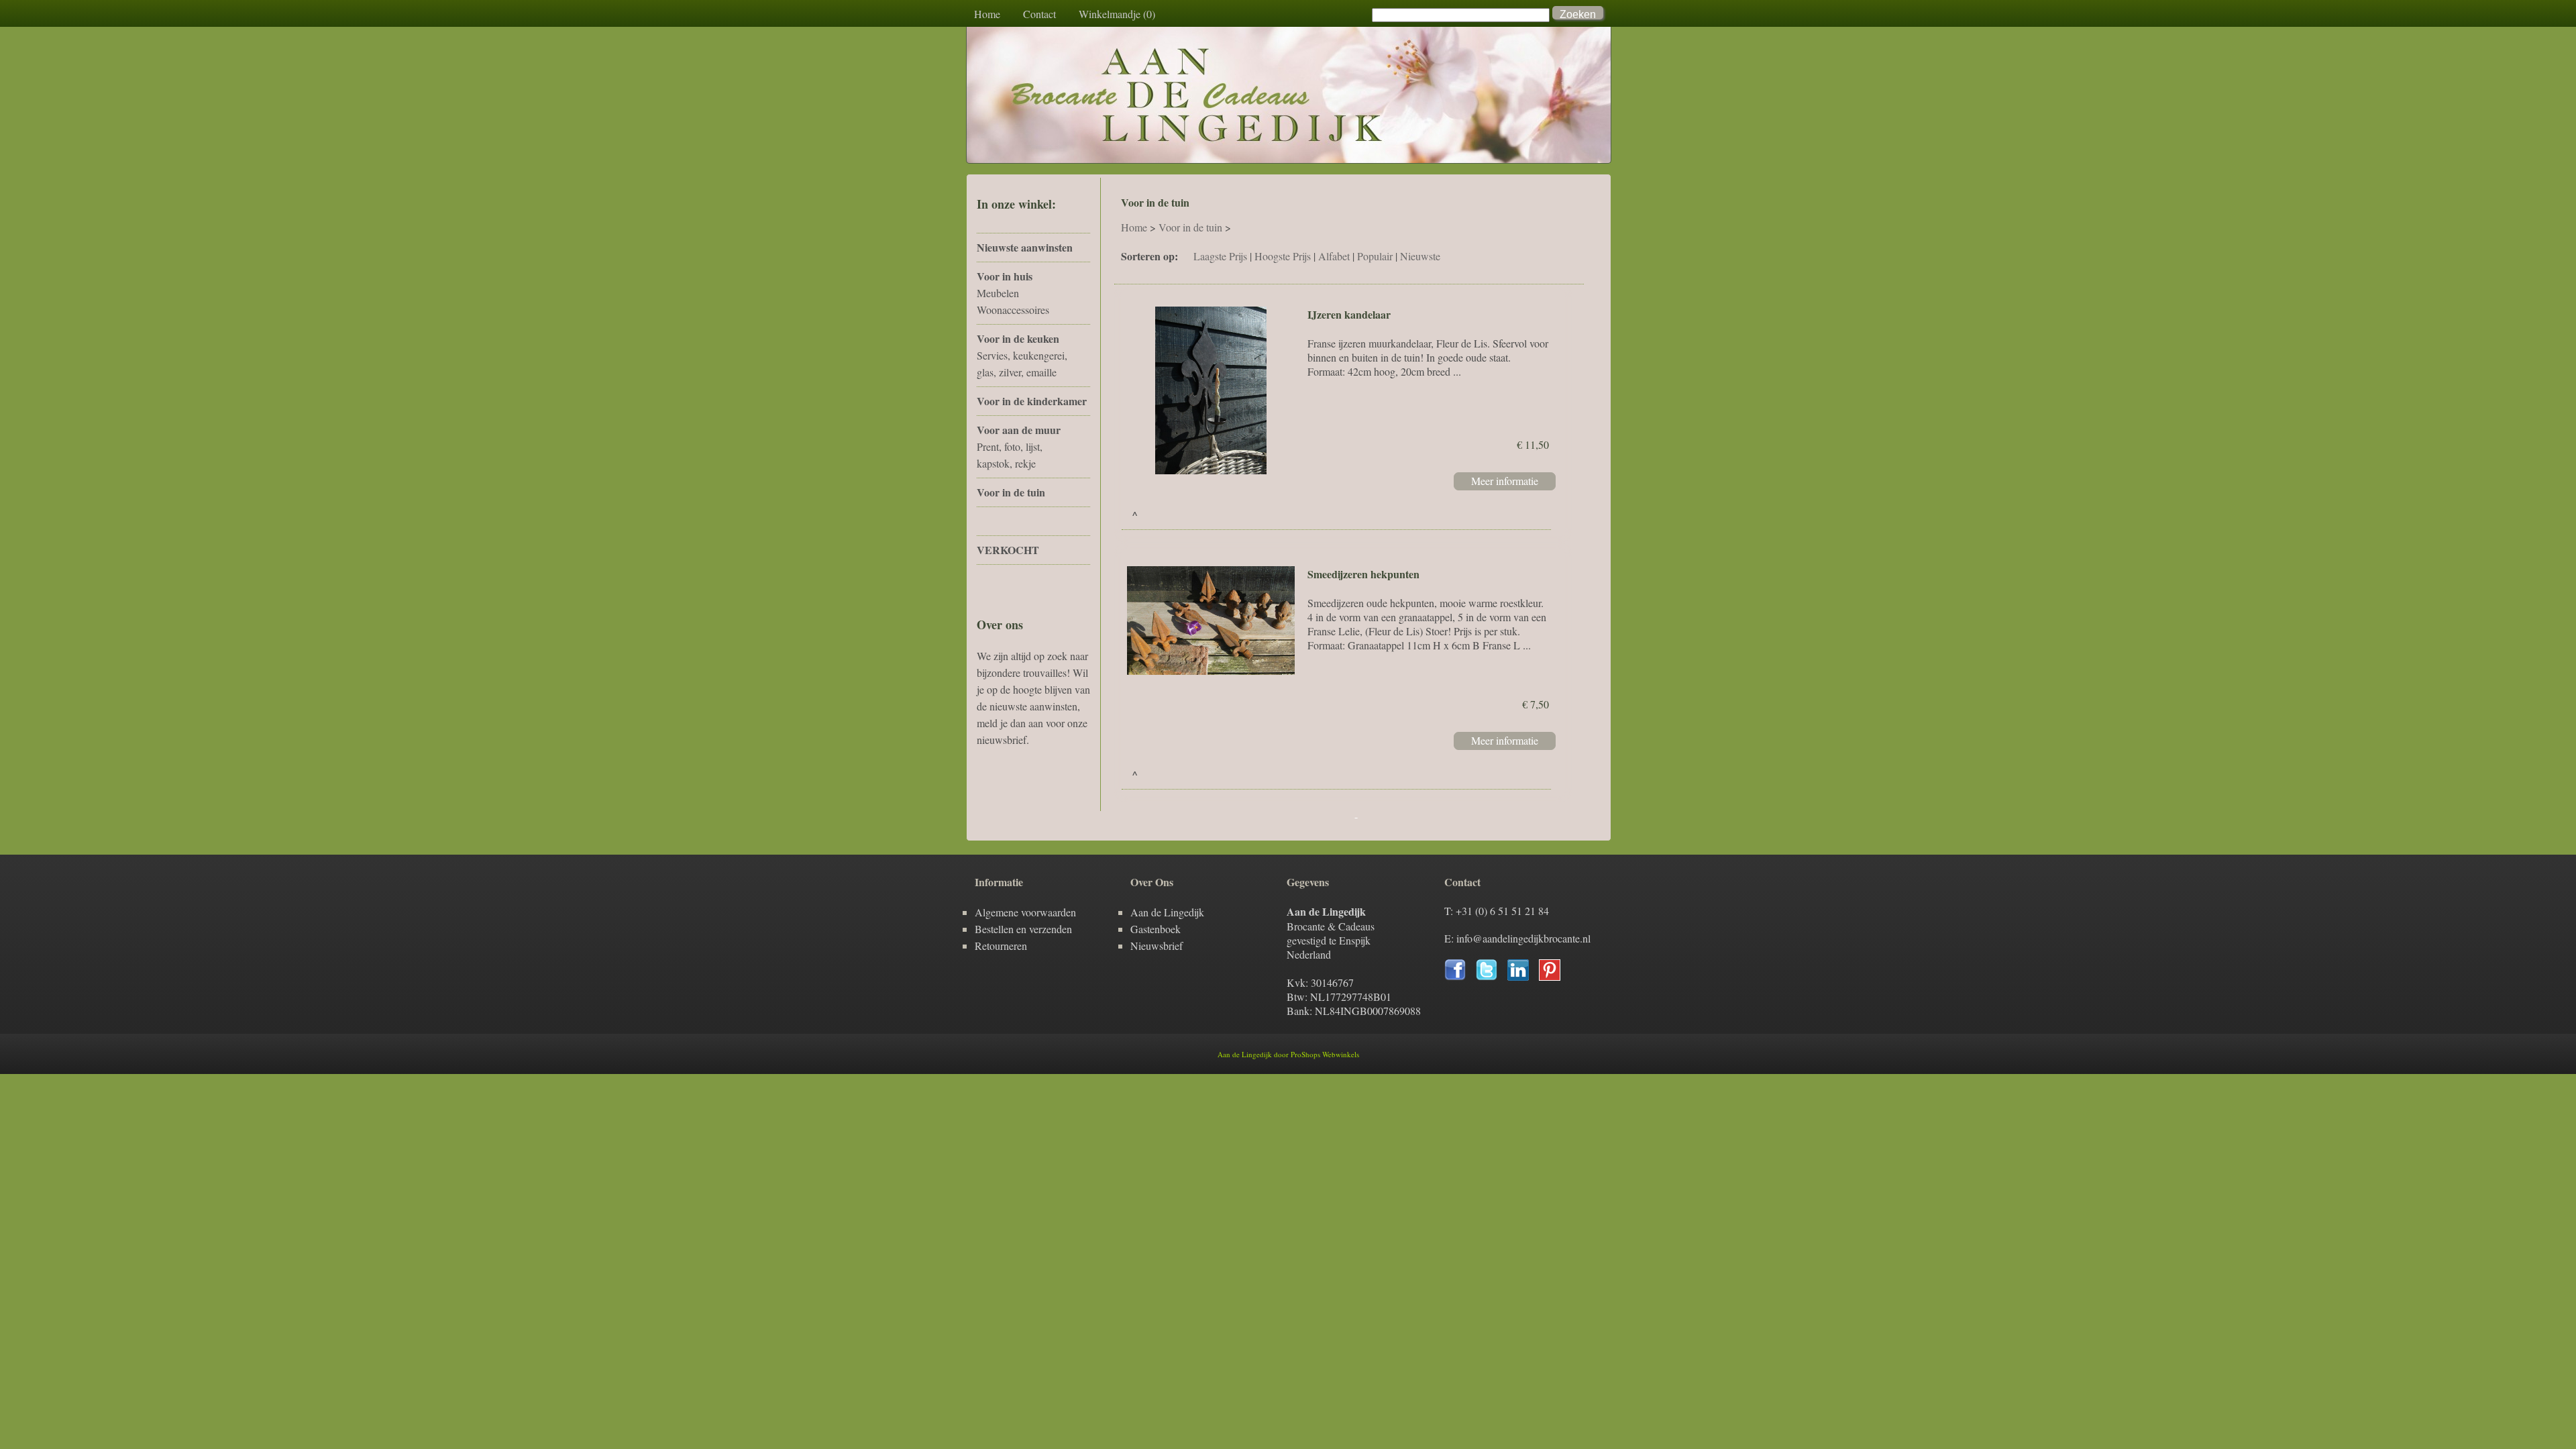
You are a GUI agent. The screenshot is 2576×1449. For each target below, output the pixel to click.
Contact (1039, 14)
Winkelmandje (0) (1117, 14)
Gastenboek (1156, 929)
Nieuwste (1420, 256)
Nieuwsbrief (1157, 946)
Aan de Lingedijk (1167, 912)
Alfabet (1334, 256)
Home (987, 14)
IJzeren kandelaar (1349, 314)
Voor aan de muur (1019, 430)
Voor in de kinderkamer (1032, 401)
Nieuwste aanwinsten (1025, 247)
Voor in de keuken (1018, 338)
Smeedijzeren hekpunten (1363, 574)
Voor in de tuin (1011, 492)
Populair (1375, 256)
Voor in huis (1005, 276)
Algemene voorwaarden (1025, 912)
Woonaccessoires (1013, 310)
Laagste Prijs (1220, 256)
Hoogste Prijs (1283, 256)
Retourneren (1001, 946)
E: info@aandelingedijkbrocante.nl (1517, 938)
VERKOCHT (1008, 550)
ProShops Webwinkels (1325, 1054)
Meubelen (998, 293)
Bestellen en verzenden (1023, 929)
